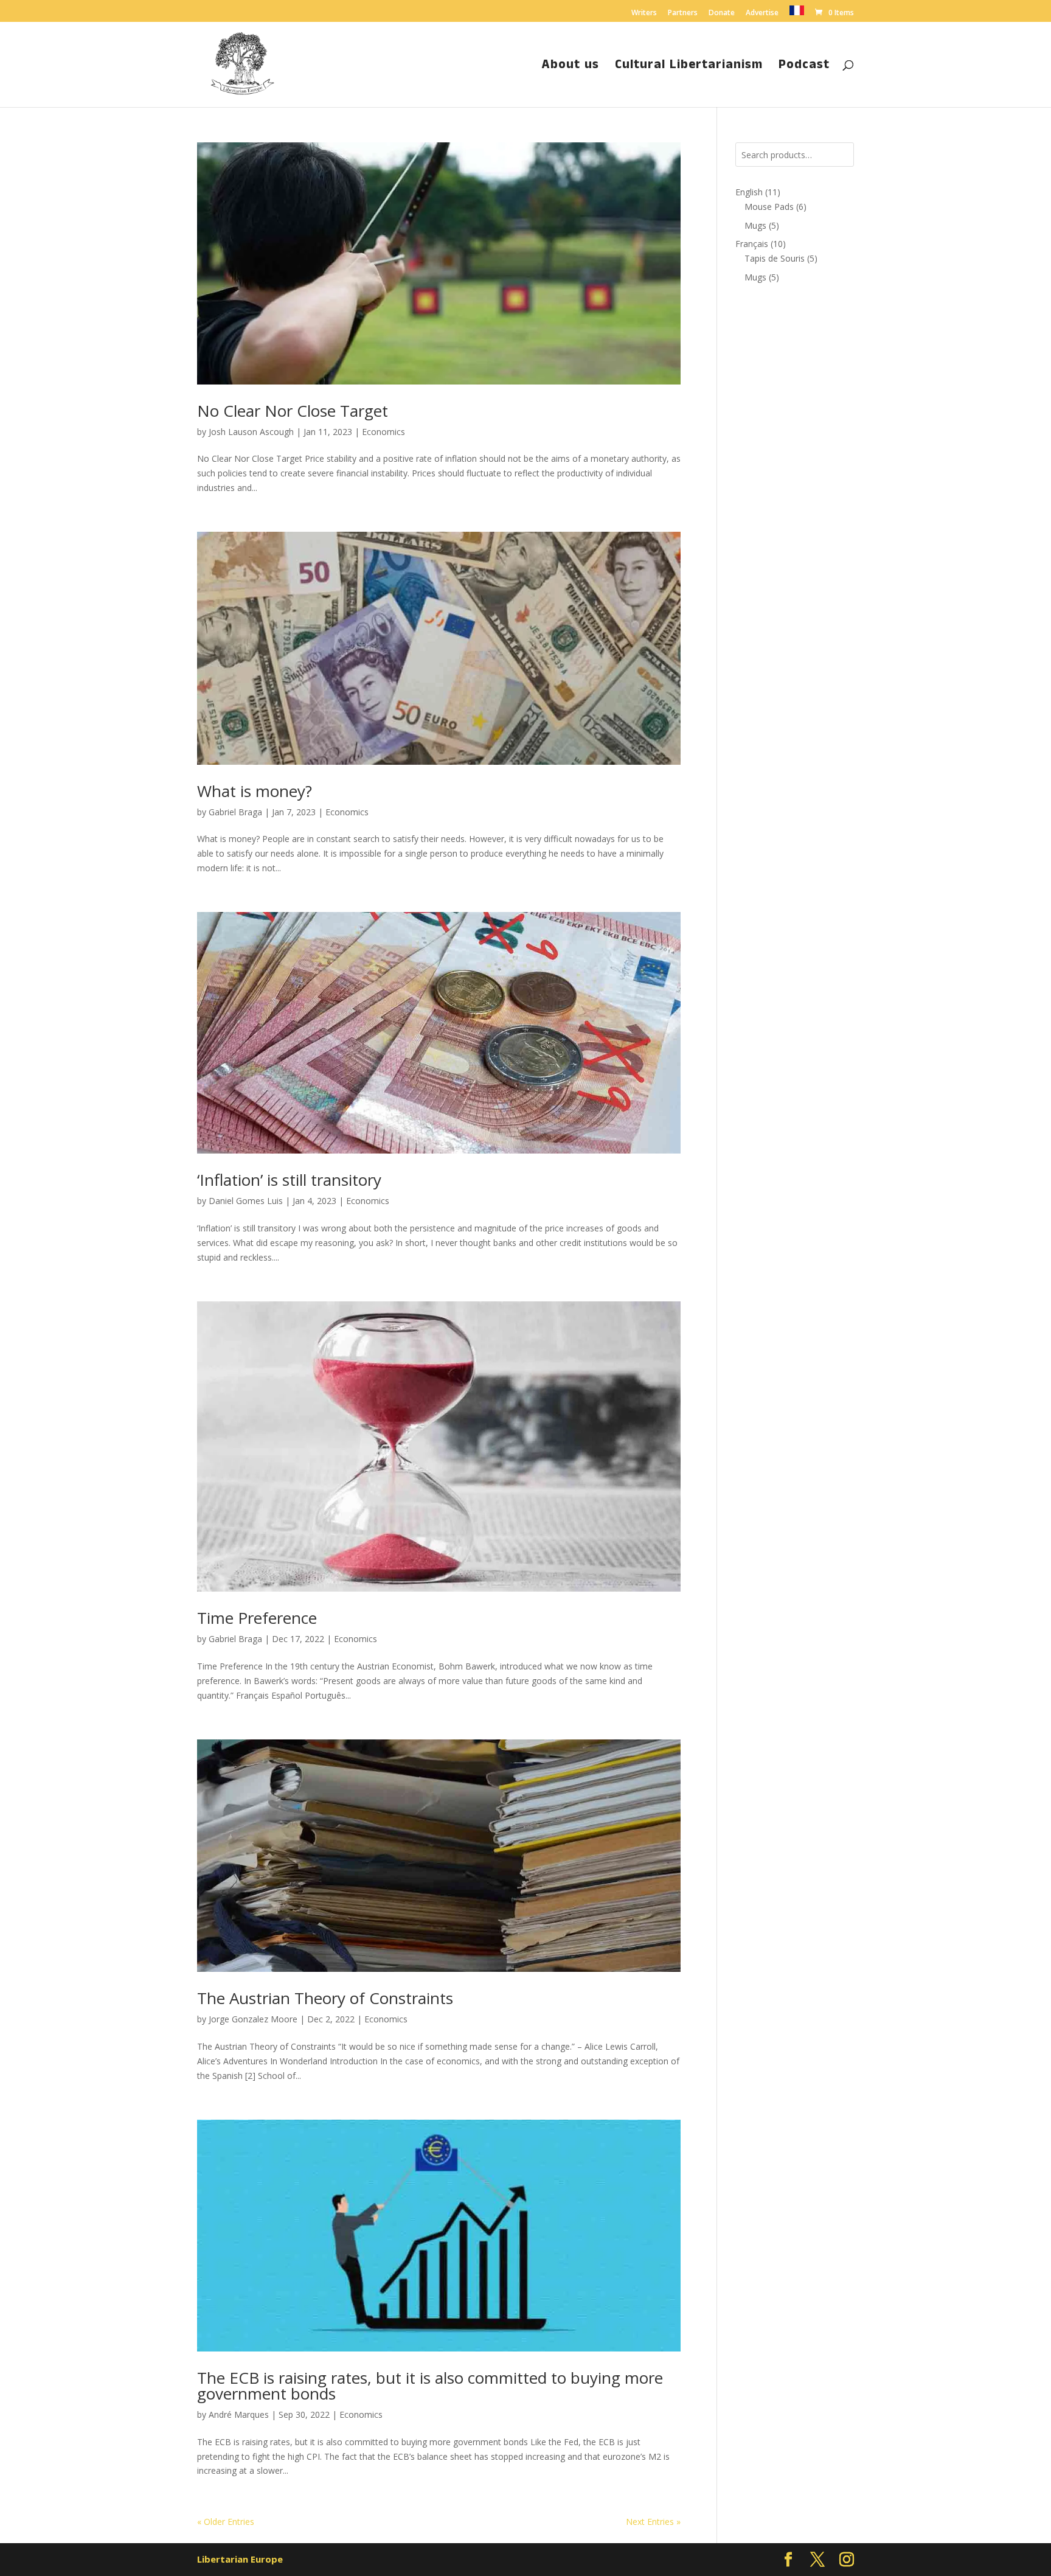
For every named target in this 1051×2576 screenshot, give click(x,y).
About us (571, 67)
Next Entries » (653, 2522)
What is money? (255, 791)
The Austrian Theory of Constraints (325, 1998)
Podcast (804, 67)
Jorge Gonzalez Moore (253, 2019)
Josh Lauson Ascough (251, 432)
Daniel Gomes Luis (246, 1201)
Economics (383, 432)
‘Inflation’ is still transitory (289, 1180)
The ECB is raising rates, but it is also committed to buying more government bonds (430, 2386)
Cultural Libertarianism (689, 67)
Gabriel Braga (235, 812)
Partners (683, 13)
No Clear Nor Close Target (293, 411)
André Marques (239, 2414)
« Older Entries (226, 2522)
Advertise (762, 13)
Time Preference (257, 1618)
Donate (722, 13)
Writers (644, 13)
